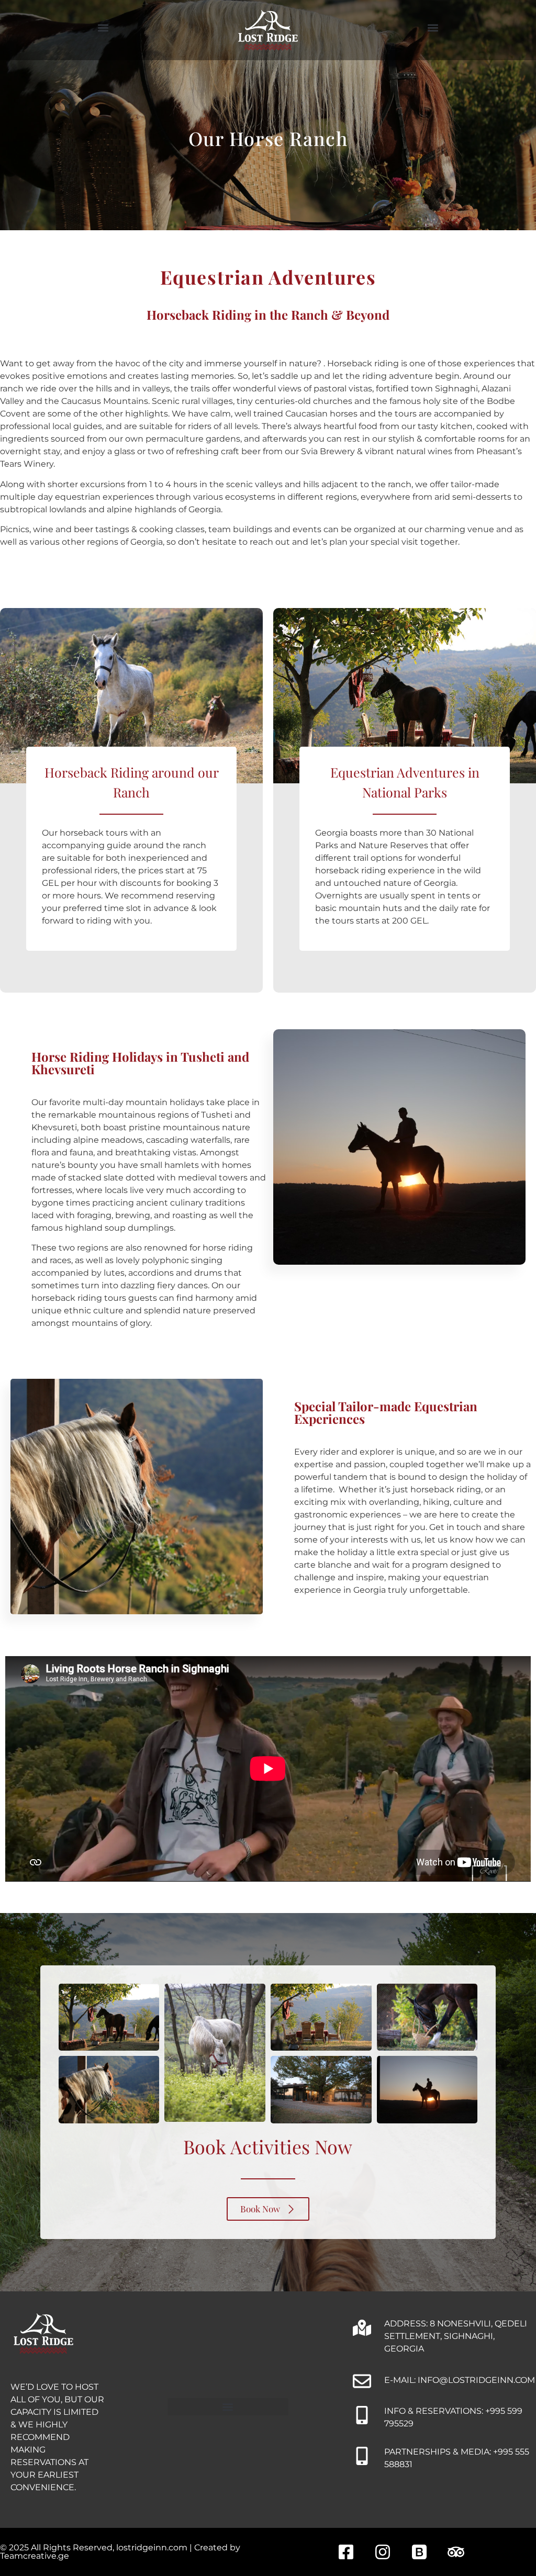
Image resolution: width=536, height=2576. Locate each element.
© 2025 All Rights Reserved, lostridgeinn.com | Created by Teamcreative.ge (120, 2552)
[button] (103, 28)
